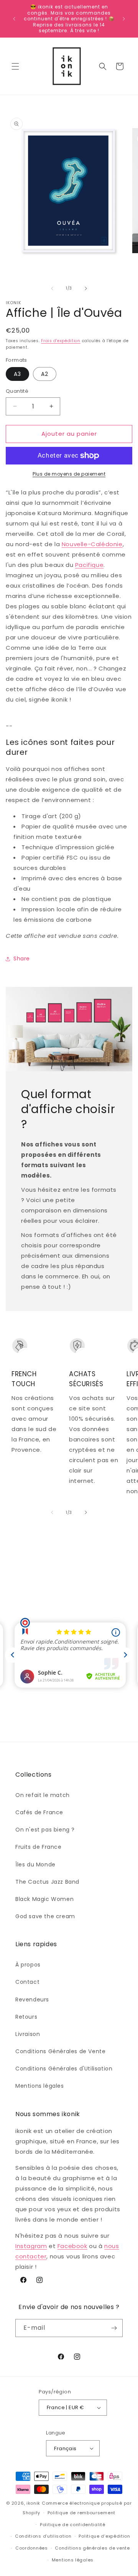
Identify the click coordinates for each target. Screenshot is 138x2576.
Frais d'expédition (61, 341)
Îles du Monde (35, 1864)
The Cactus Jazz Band (47, 1882)
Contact (27, 1982)
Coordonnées (32, 2548)
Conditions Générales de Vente (60, 2051)
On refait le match (43, 1795)
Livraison (28, 2034)
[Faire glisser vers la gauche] (52, 288)
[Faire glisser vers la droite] (86, 288)
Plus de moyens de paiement (69, 474)
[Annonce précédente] (14, 19)
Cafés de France (39, 1812)
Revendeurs (32, 2000)
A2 (45, 374)
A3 (17, 374)
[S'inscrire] (114, 2328)
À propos (28, 1965)
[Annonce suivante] (124, 19)
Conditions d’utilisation (43, 2536)
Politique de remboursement (81, 2513)
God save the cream (45, 1916)
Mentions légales (40, 2086)
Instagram (31, 2246)
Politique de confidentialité (73, 2525)
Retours (26, 2017)
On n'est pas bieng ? (45, 1830)
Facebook (72, 2246)
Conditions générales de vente (92, 2548)
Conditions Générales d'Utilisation (64, 2069)
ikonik (33, 2503)
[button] (15, 66)
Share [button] (22, 959)
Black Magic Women (44, 1899)
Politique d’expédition (104, 2536)
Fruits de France (39, 1847)
